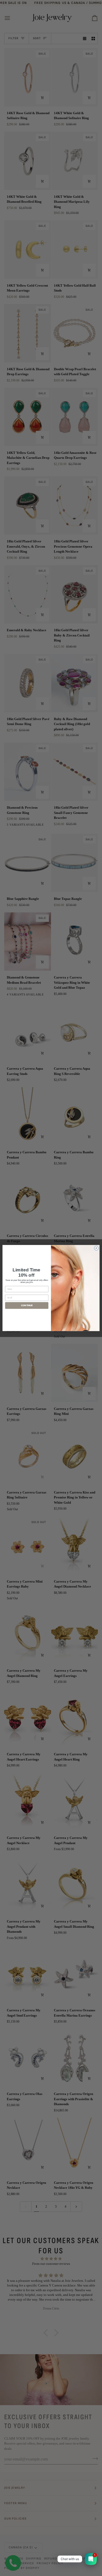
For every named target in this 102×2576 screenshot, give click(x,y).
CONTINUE (27, 1305)
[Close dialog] (96, 1248)
